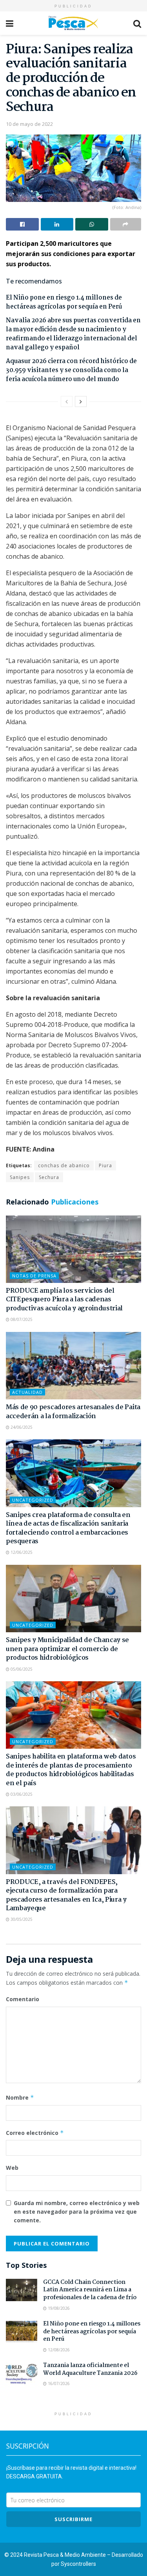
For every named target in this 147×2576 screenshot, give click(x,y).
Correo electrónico (35, 2133)
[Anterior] (67, 401)
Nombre (20, 2097)
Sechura (49, 1177)
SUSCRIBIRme (73, 2519)
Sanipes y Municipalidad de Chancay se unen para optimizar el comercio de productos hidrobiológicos (67, 1649)
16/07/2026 (58, 2383)
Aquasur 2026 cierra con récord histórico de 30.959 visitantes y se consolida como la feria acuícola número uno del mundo (71, 370)
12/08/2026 (58, 2350)
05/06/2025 (21, 1669)
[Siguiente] (81, 401)
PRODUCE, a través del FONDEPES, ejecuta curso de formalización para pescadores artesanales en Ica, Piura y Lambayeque (66, 1895)
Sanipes (20, 1177)
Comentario (23, 1999)
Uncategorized (33, 1500)
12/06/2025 (21, 1552)
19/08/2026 (58, 2308)
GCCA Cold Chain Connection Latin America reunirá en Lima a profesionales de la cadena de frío (90, 2290)
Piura (105, 1165)
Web (12, 2168)
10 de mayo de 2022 (29, 124)
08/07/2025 (21, 1319)
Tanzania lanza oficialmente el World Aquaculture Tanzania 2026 (90, 2369)
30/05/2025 (21, 1919)
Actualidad (27, 1392)
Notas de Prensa (34, 1276)
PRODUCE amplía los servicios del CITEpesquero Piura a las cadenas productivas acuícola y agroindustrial (64, 1300)
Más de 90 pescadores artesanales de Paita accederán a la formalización (73, 1412)
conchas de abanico (64, 1165)
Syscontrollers (78, 2564)
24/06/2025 (21, 1427)
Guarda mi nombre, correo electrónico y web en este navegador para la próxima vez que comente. (77, 2212)
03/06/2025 (21, 1794)
